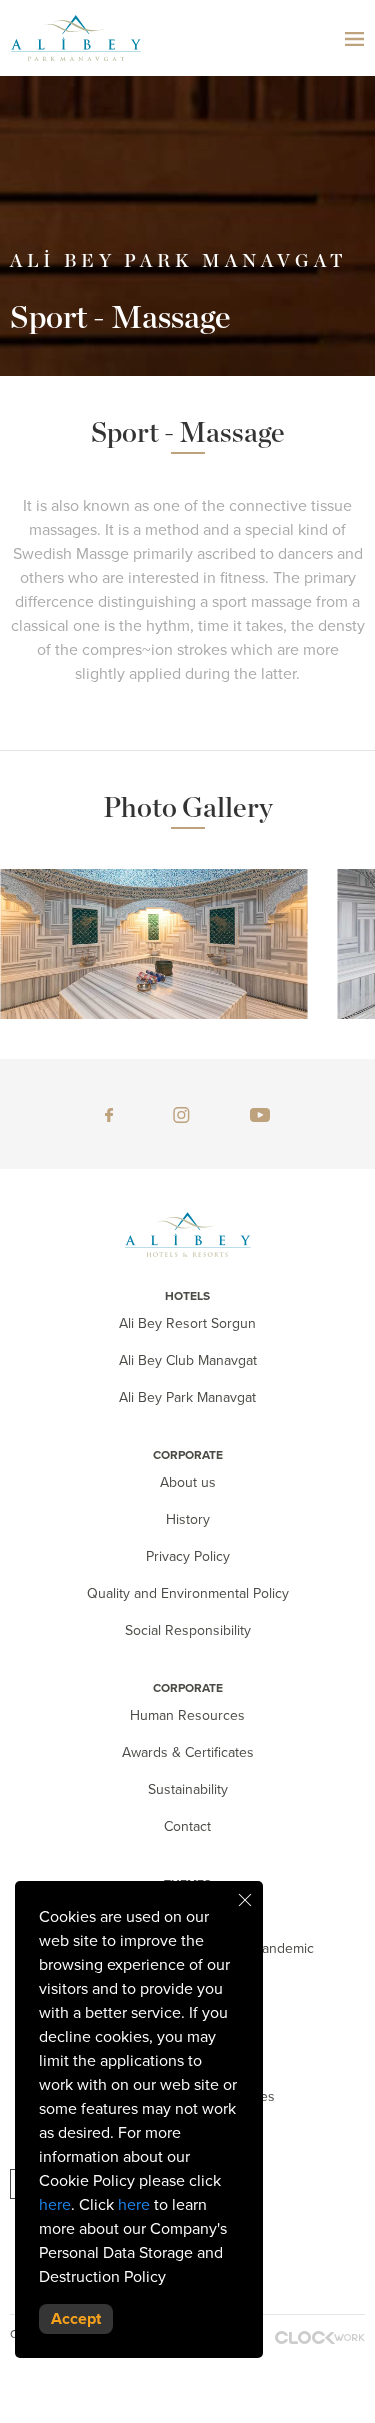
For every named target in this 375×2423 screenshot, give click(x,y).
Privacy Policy (188, 1556)
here (55, 2205)
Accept (76, 2319)
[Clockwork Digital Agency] (320, 2337)
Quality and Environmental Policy (188, 1593)
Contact (187, 1826)
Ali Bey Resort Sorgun (187, 1323)
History (188, 1519)
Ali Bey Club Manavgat (188, 1360)
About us (188, 1482)
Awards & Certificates (188, 1752)
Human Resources (187, 1715)
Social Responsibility (188, 1630)
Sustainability (188, 1789)
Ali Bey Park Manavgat (187, 1397)
